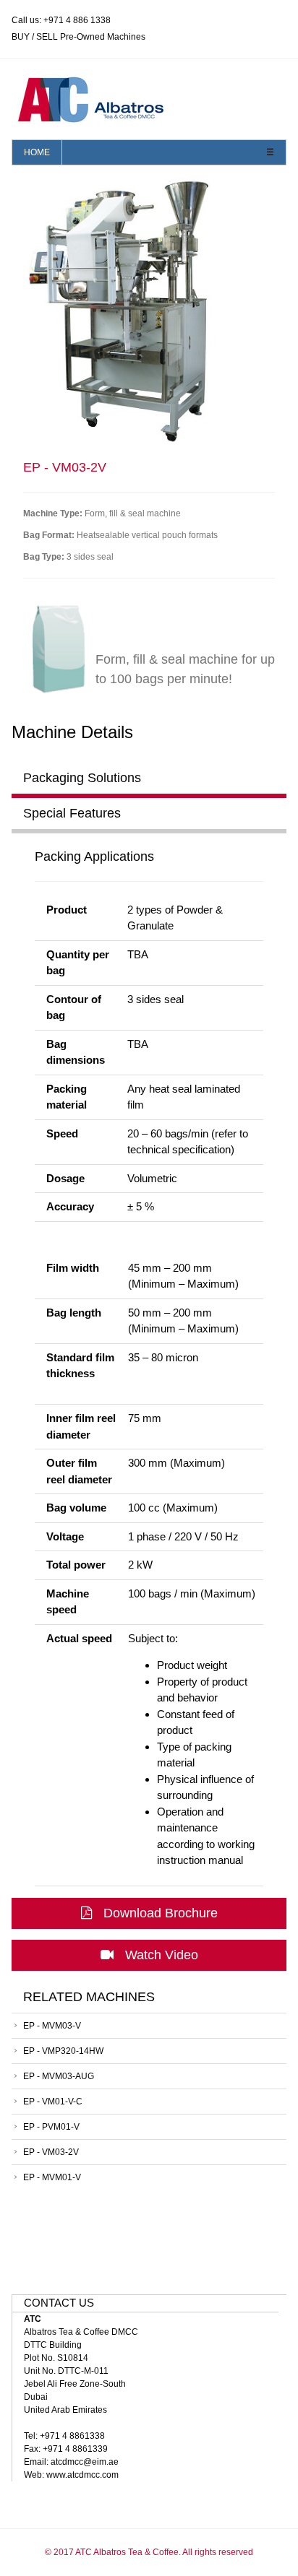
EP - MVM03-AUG (59, 2076)
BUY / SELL (35, 37)
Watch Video (162, 1955)
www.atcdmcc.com (82, 2475)
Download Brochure (161, 1913)
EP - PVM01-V (51, 2127)
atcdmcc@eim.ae (85, 2462)
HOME (37, 152)
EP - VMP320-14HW (63, 2051)
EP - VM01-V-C (53, 2102)
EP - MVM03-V (52, 2026)
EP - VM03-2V (51, 2152)
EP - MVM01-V (52, 2177)
